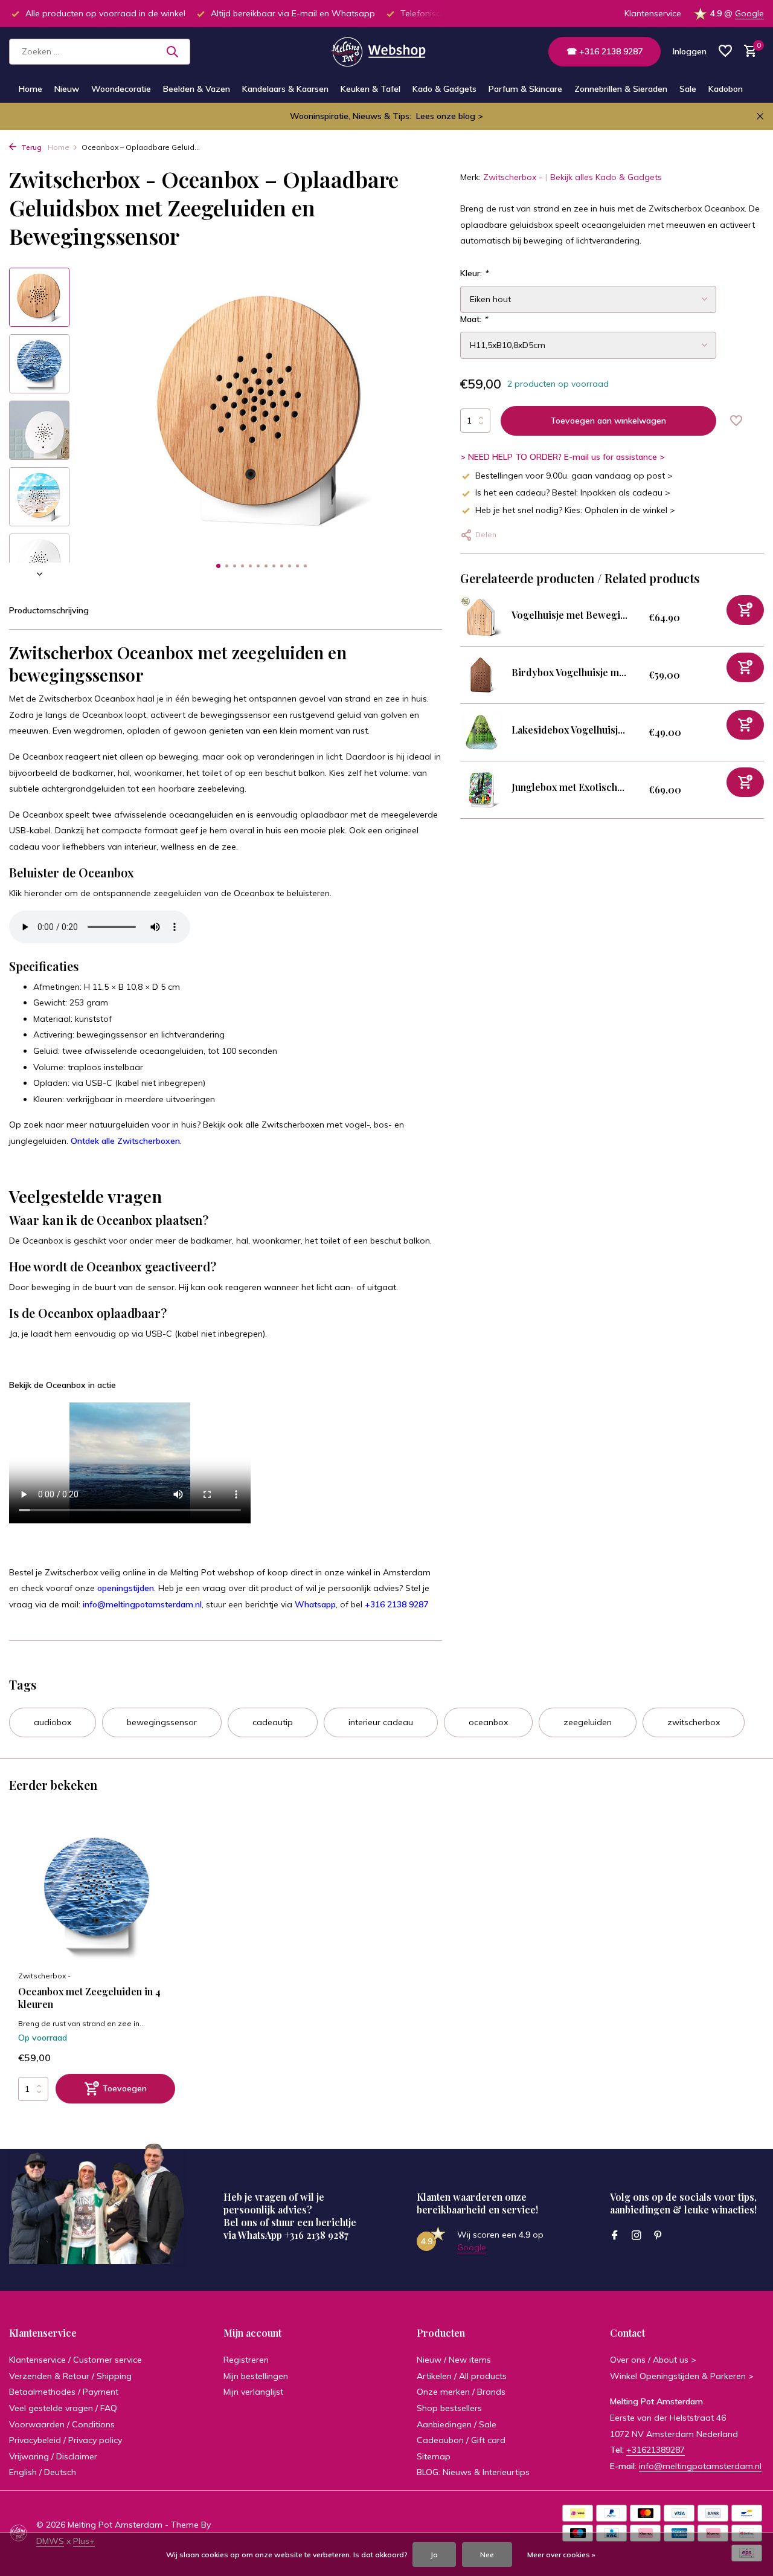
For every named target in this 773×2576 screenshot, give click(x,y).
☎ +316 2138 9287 (605, 51)
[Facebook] (615, 2236)
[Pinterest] (658, 2236)
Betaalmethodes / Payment (64, 2392)
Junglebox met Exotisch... (568, 787)
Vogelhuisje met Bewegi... (569, 615)
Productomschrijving (49, 610)
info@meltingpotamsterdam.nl (142, 1604)
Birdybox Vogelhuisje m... (569, 672)
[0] (747, 52)
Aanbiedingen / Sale (457, 2424)
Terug (30, 147)
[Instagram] (637, 2236)
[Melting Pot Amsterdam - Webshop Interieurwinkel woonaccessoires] (386, 51)
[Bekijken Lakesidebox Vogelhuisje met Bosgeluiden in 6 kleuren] (481, 732)
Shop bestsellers (449, 2408)
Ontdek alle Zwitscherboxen (125, 1141)
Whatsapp (315, 1604)
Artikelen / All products (462, 2376)
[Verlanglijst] (725, 52)
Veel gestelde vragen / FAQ (63, 2408)
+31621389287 (656, 2450)
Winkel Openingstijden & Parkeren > (682, 2376)
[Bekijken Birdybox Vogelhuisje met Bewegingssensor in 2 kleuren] (481, 675)
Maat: (474, 319)
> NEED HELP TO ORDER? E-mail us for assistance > (563, 457)
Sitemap (434, 2456)
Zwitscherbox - (513, 177)
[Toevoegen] (745, 610)
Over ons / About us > (653, 2360)
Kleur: (474, 273)
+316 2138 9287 (396, 1604)
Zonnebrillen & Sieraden (621, 89)
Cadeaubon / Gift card (461, 2440)
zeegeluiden (588, 1722)
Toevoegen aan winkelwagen (608, 421)
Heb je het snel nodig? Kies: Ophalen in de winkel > (575, 510)
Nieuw (67, 89)
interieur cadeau (381, 1722)
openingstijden (126, 1588)
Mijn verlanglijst (253, 2392)
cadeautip (273, 1722)
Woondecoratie (121, 89)
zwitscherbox (694, 1722)
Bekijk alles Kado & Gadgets (606, 177)
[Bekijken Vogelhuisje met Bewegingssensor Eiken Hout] (481, 618)
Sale (688, 89)
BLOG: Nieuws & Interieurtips (473, 2472)
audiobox (53, 1722)
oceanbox (488, 1722)
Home (30, 89)
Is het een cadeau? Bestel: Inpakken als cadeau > (573, 492)
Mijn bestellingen (256, 2376)
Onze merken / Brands (461, 2392)
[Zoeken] (172, 51)
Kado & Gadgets (444, 89)
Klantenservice (653, 13)
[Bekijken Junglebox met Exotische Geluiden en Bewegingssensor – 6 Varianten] (481, 790)
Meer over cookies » (561, 2555)
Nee (487, 2555)
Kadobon (726, 89)
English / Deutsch (43, 2472)
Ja (434, 2555)
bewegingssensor (162, 1722)
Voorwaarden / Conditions (62, 2424)
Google (749, 13)
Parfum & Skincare (525, 89)
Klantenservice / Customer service (75, 2360)
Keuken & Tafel (370, 89)
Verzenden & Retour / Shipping (70, 2376)
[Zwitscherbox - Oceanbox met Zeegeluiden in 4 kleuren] (97, 1893)
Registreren (246, 2360)
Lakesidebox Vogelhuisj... (568, 730)
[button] (218, 566)
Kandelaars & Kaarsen (285, 89)
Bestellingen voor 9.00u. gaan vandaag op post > (574, 476)
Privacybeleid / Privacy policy (66, 2440)
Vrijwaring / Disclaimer (53, 2456)
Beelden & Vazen (197, 89)
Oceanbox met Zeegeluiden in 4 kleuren (89, 1998)
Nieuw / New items (454, 2360)
